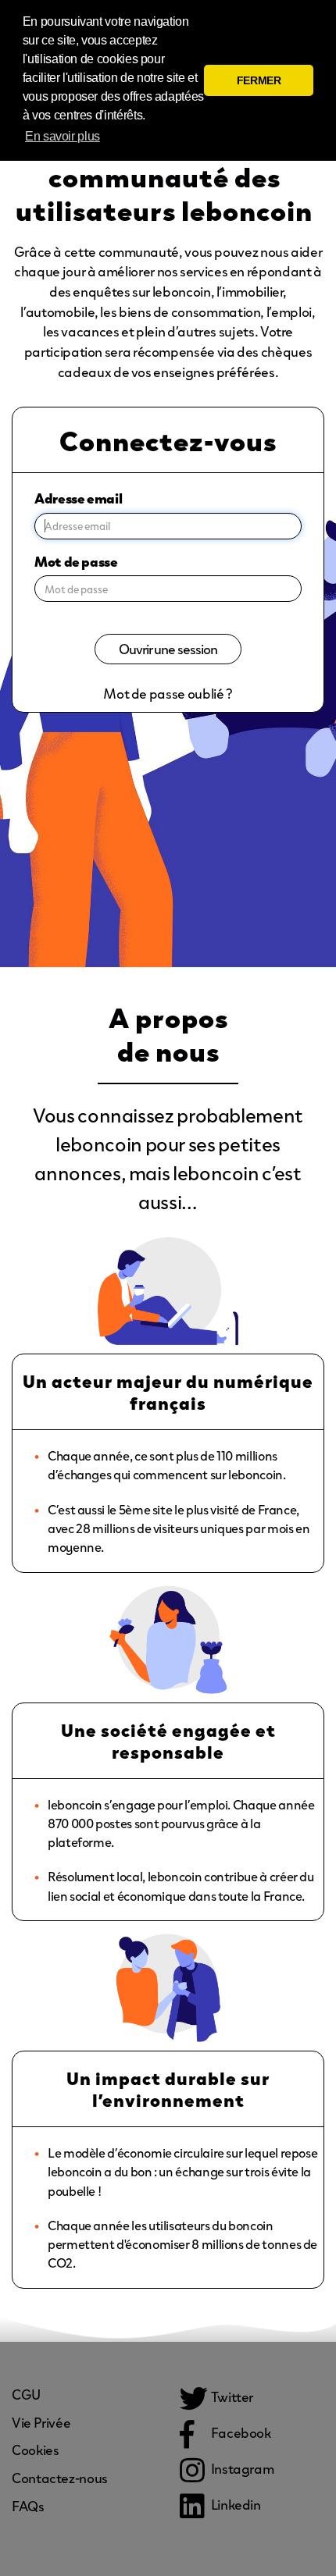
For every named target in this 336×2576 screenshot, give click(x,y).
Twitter (231, 2396)
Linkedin (235, 2504)
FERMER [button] (259, 80)
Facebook (240, 2432)
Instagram (241, 2468)
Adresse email (78, 498)
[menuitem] (26, 2394)
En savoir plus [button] (63, 136)
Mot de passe (76, 561)
